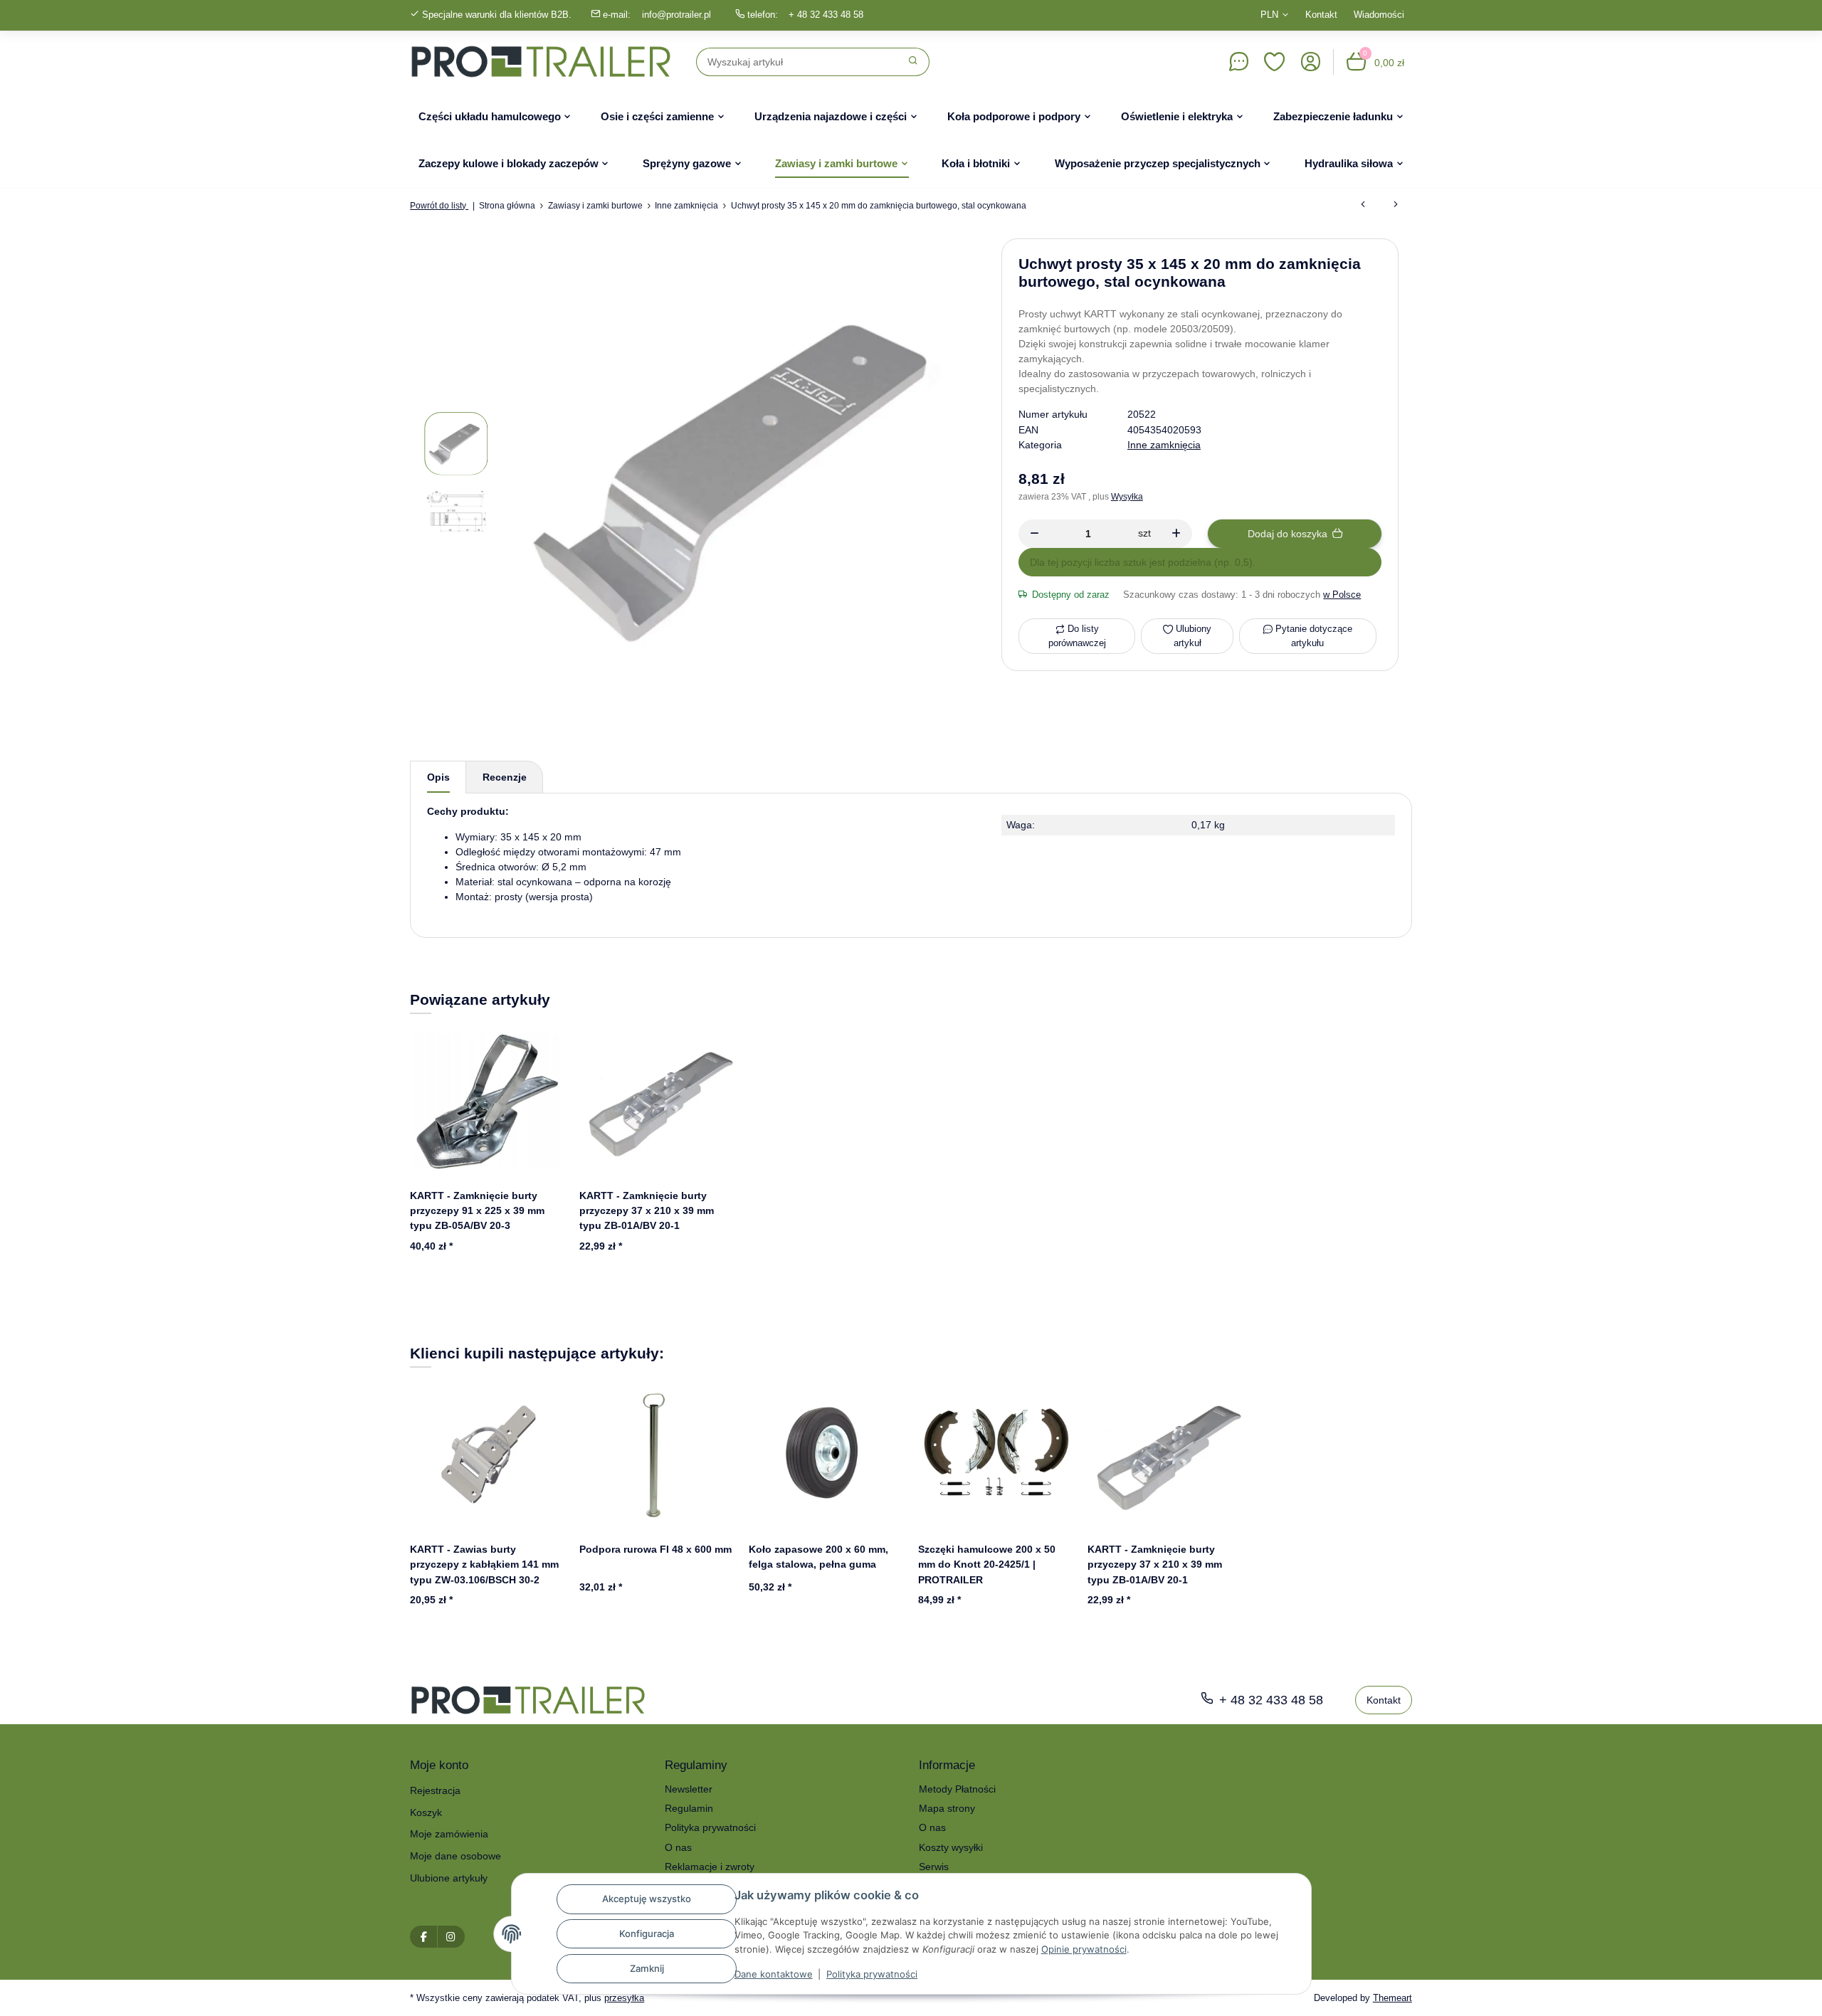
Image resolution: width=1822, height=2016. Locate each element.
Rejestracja (435, 1790)
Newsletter (689, 1789)
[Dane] (1238, 62)
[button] (1275, 62)
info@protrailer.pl (676, 15)
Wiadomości (1379, 15)
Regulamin (689, 1808)
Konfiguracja (647, 1933)
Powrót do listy (439, 206)
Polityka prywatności (872, 1974)
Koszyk (426, 1812)
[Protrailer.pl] (541, 62)
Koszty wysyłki (951, 1847)
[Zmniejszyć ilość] (1034, 534)
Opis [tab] (438, 777)
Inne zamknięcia (1164, 445)
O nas (678, 1847)
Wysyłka (1127, 497)
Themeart (1392, 1998)
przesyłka (624, 1998)
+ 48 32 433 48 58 (826, 15)
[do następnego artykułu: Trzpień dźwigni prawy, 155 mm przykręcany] (1396, 206)
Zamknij (647, 1968)
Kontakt (1321, 15)
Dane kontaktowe (774, 1974)
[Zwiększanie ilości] (1176, 534)
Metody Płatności (957, 1789)
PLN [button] (1269, 15)
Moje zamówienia (449, 1834)
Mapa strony (947, 1808)
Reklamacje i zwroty (710, 1867)
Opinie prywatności (1084, 1949)
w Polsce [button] (1342, 595)
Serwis (934, 1867)
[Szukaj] (913, 62)
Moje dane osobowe (455, 1856)
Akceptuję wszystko (647, 1899)
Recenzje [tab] (505, 777)
